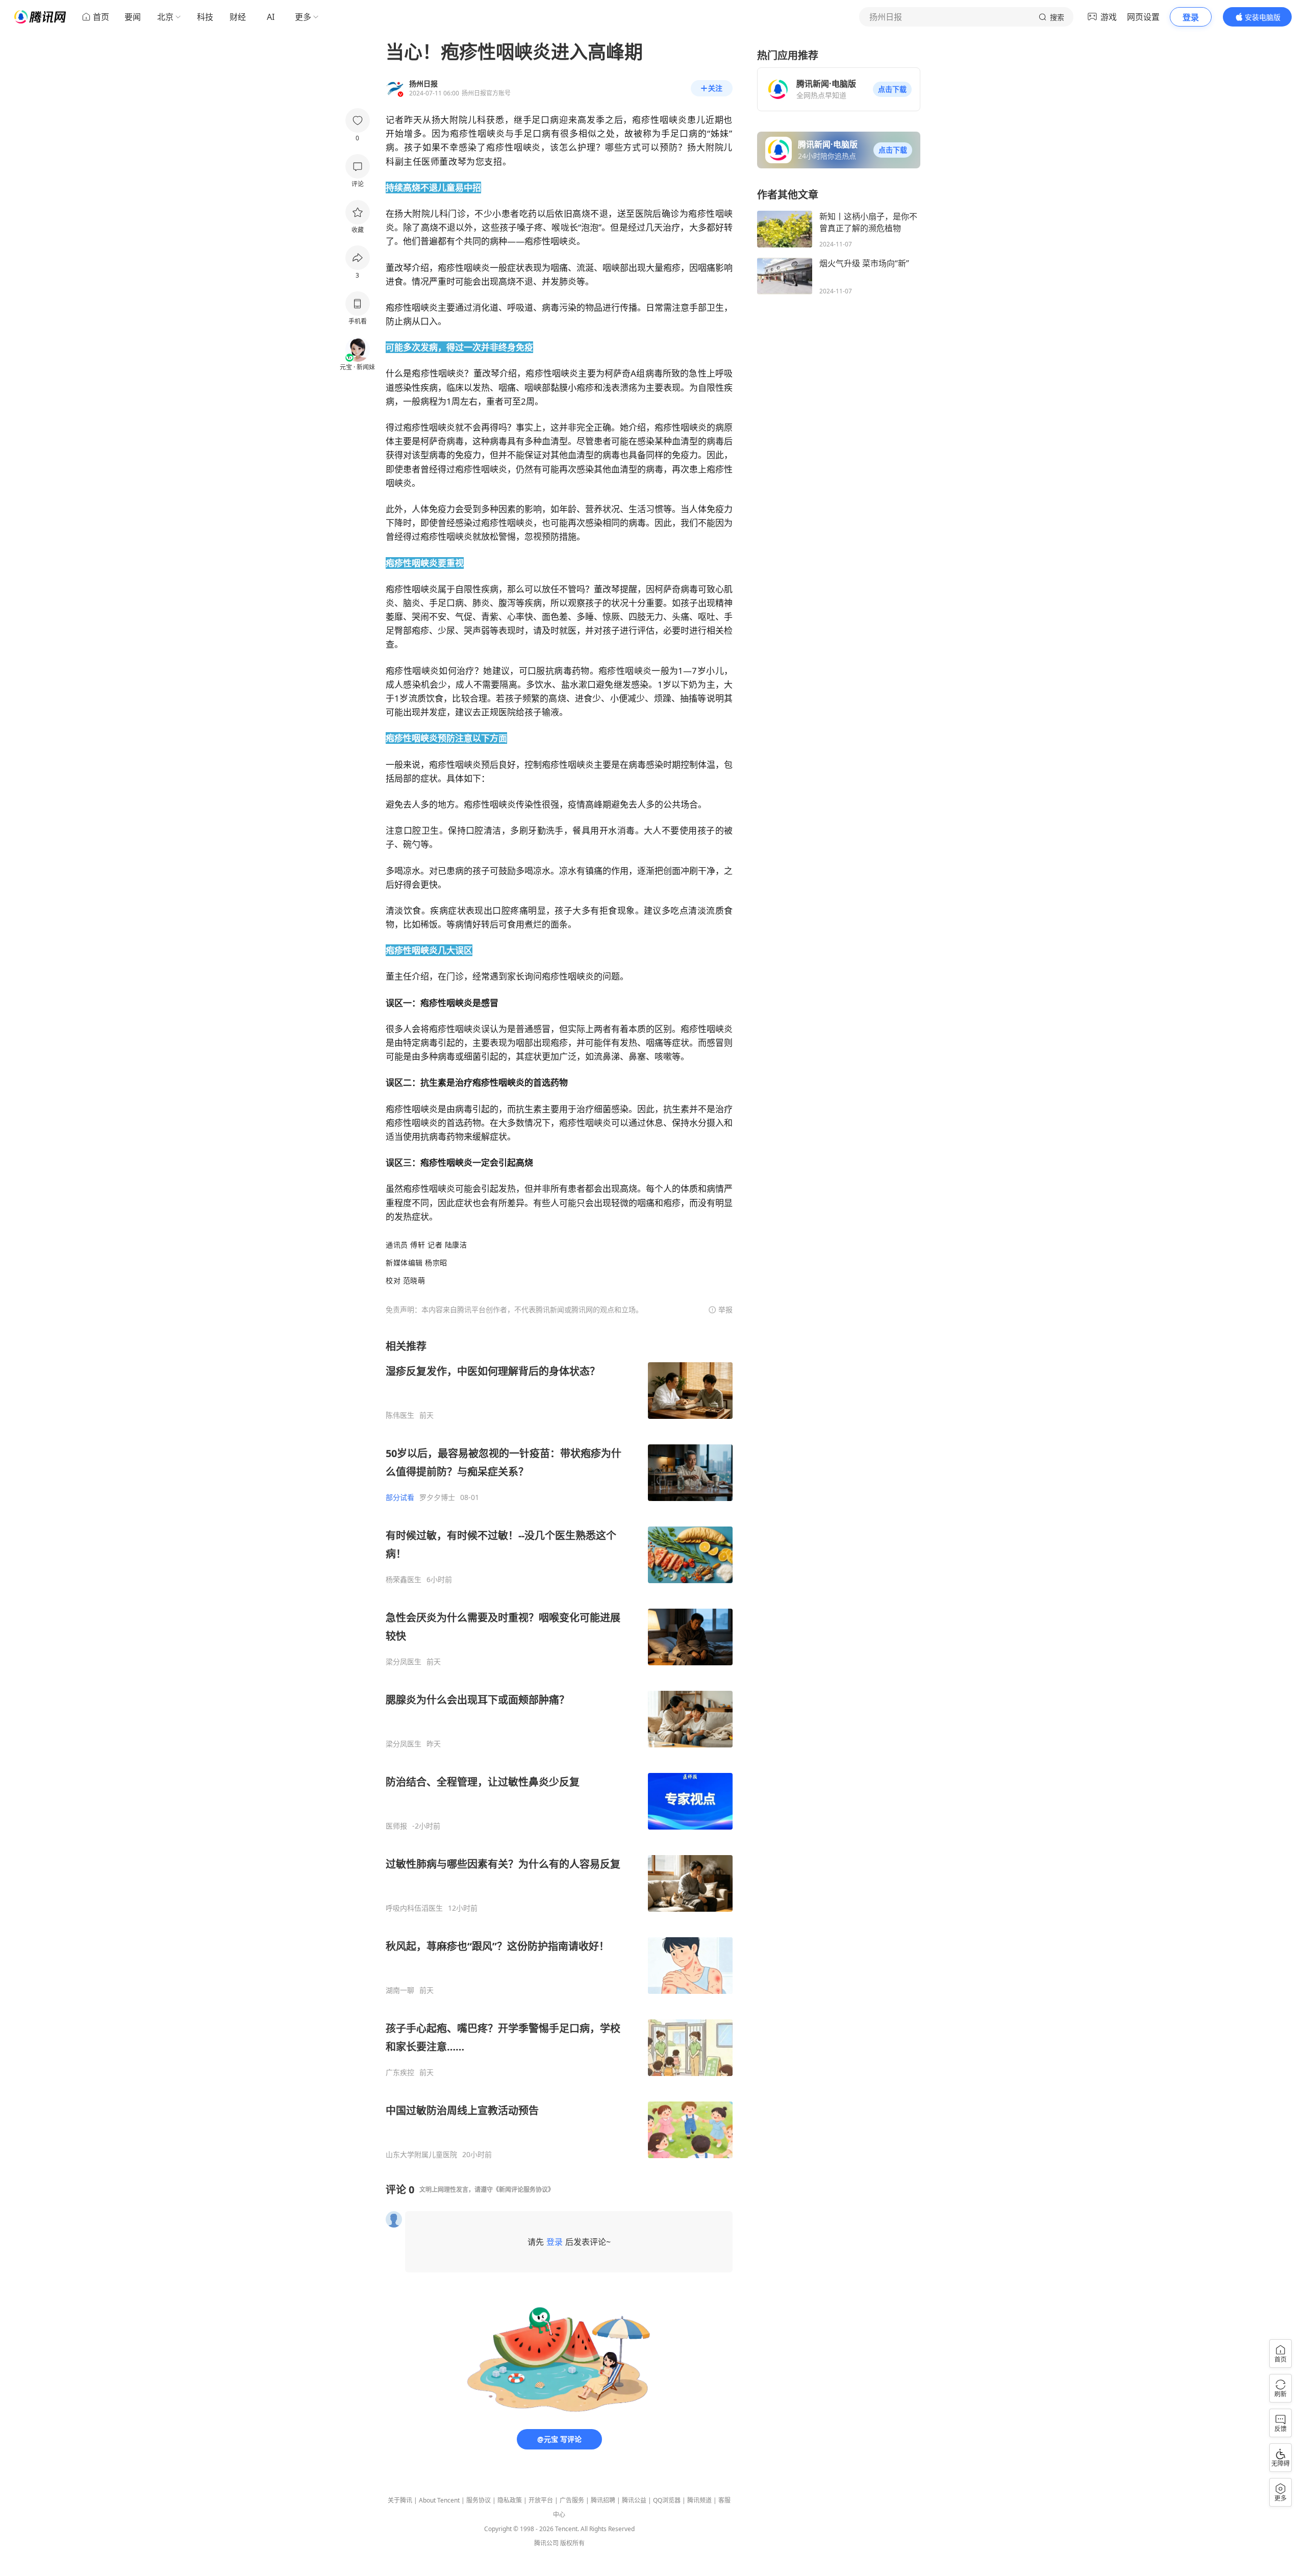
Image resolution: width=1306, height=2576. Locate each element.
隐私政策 (510, 2500)
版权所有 (572, 2543)
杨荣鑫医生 (404, 1580)
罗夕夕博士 (437, 1497)
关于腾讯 (400, 2500)
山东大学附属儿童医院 (421, 2155)
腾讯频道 (699, 2500)
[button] (892, 89)
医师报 (396, 1826)
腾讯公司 (546, 2543)
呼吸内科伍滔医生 (414, 1908)
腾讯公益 (634, 2500)
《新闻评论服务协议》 (523, 2190)
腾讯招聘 (603, 2500)
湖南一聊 (400, 1990)
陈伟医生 (400, 1415)
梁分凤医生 (404, 1662)
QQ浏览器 (667, 2500)
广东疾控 (400, 2072)
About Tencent (439, 2500)
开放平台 (541, 2500)
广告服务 (572, 2500)
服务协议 (479, 2500)
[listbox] (559, 1749)
